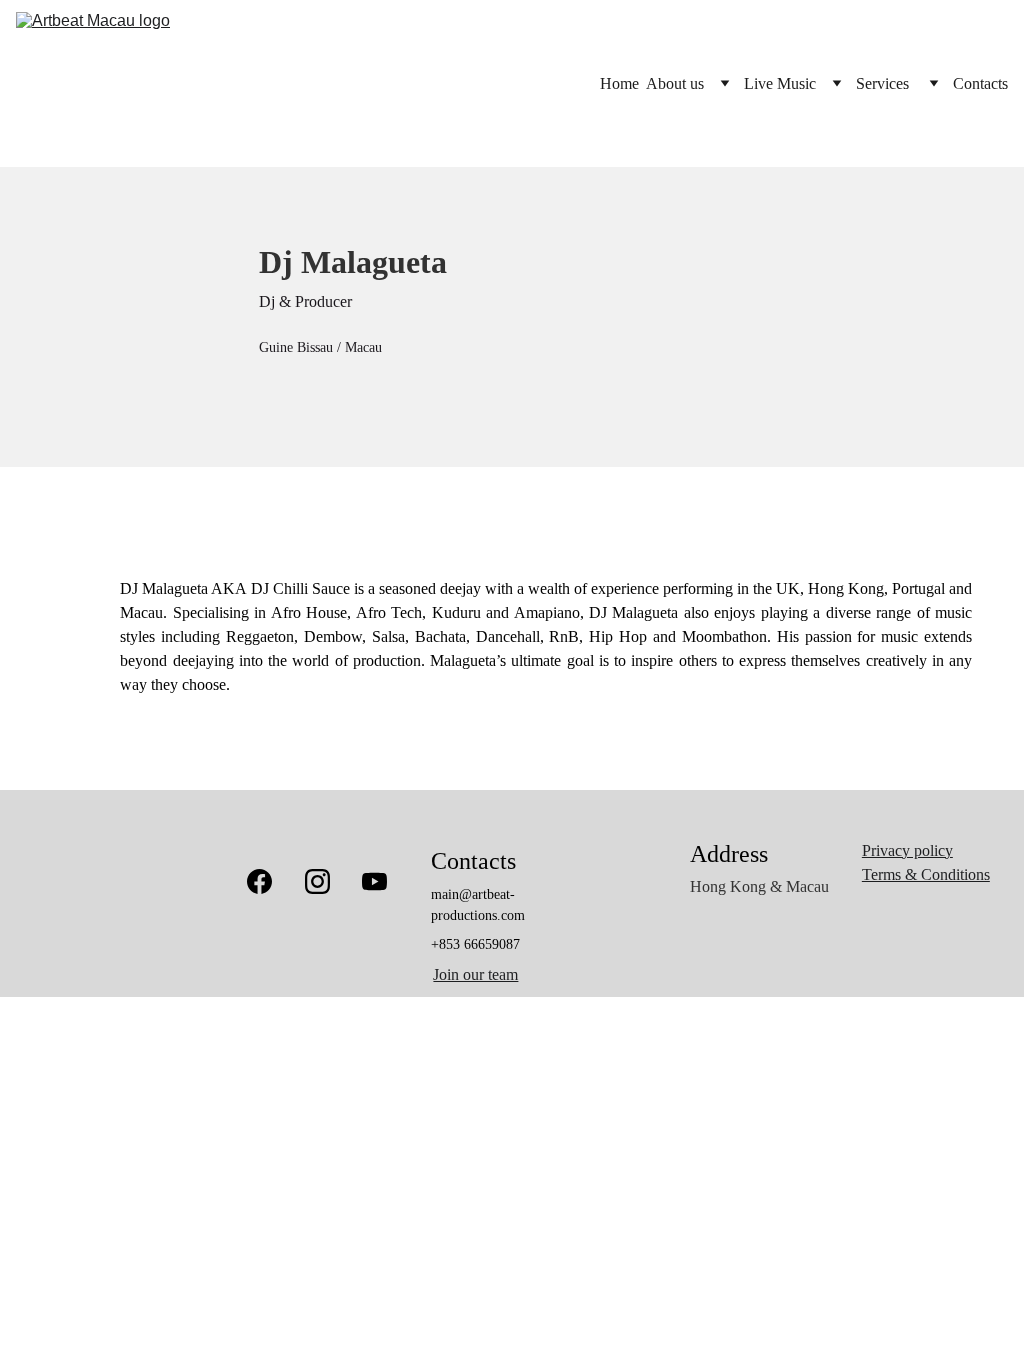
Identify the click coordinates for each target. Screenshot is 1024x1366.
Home (619, 83)
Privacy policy (907, 850)
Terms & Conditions (926, 874)
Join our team (475, 974)
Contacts (980, 83)
